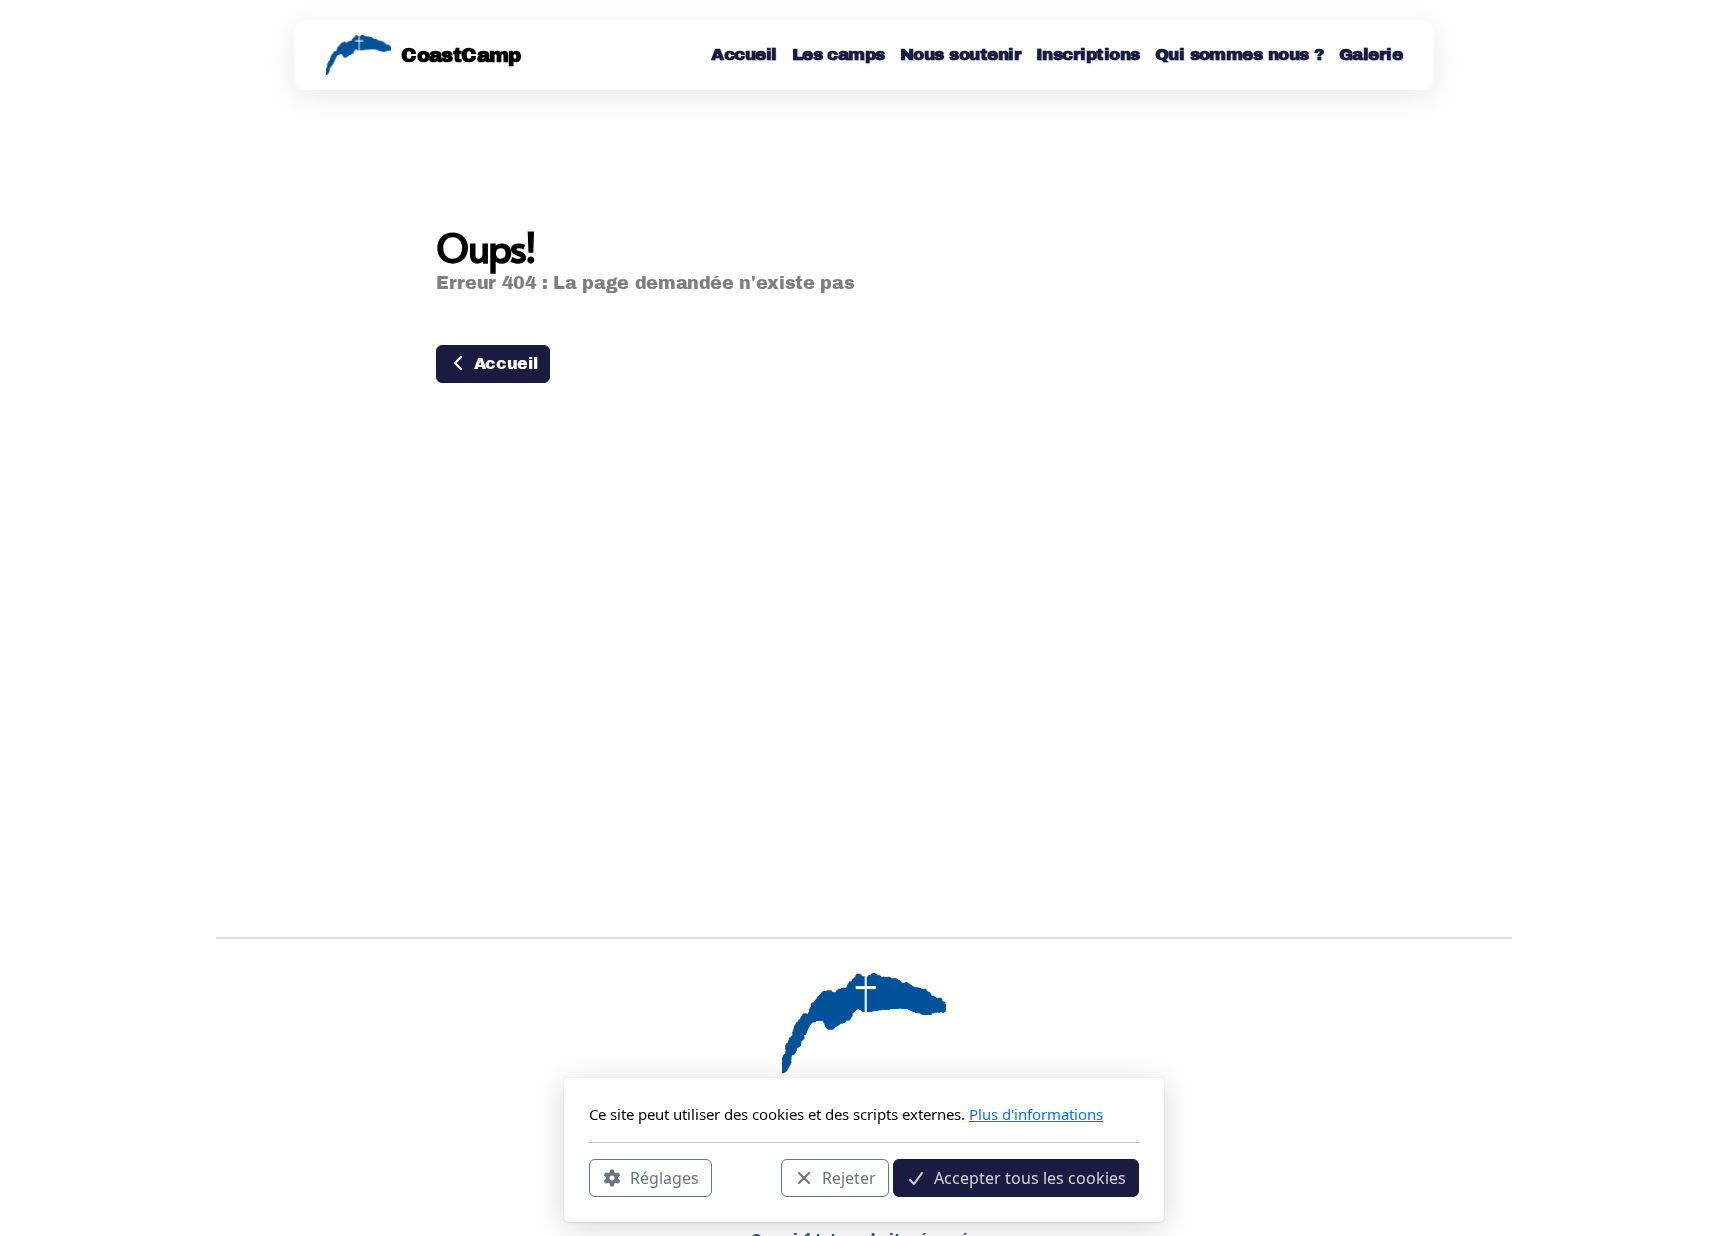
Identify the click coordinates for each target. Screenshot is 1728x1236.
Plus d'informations (1036, 1114)
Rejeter (849, 1177)
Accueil (503, 363)
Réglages (664, 1177)
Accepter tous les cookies (1030, 1177)
